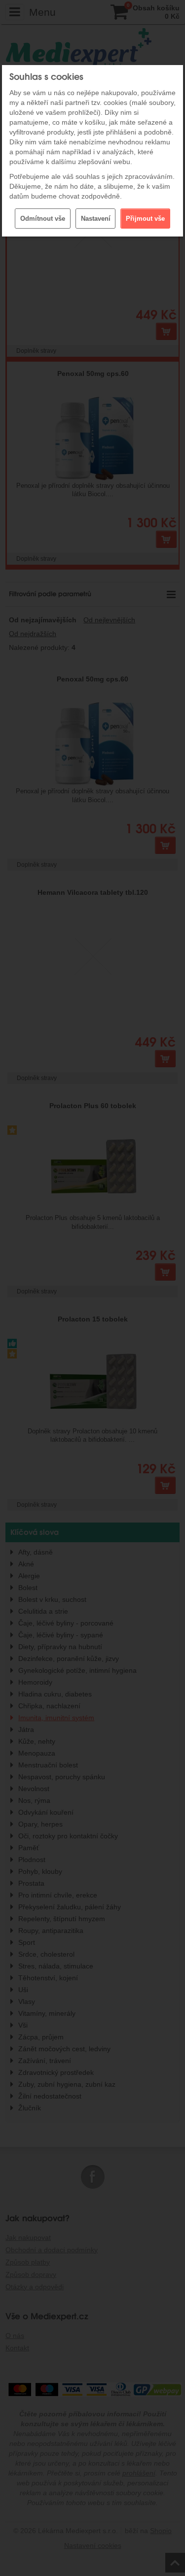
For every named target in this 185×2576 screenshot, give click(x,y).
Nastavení (96, 219)
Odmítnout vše (43, 219)
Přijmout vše (145, 219)
